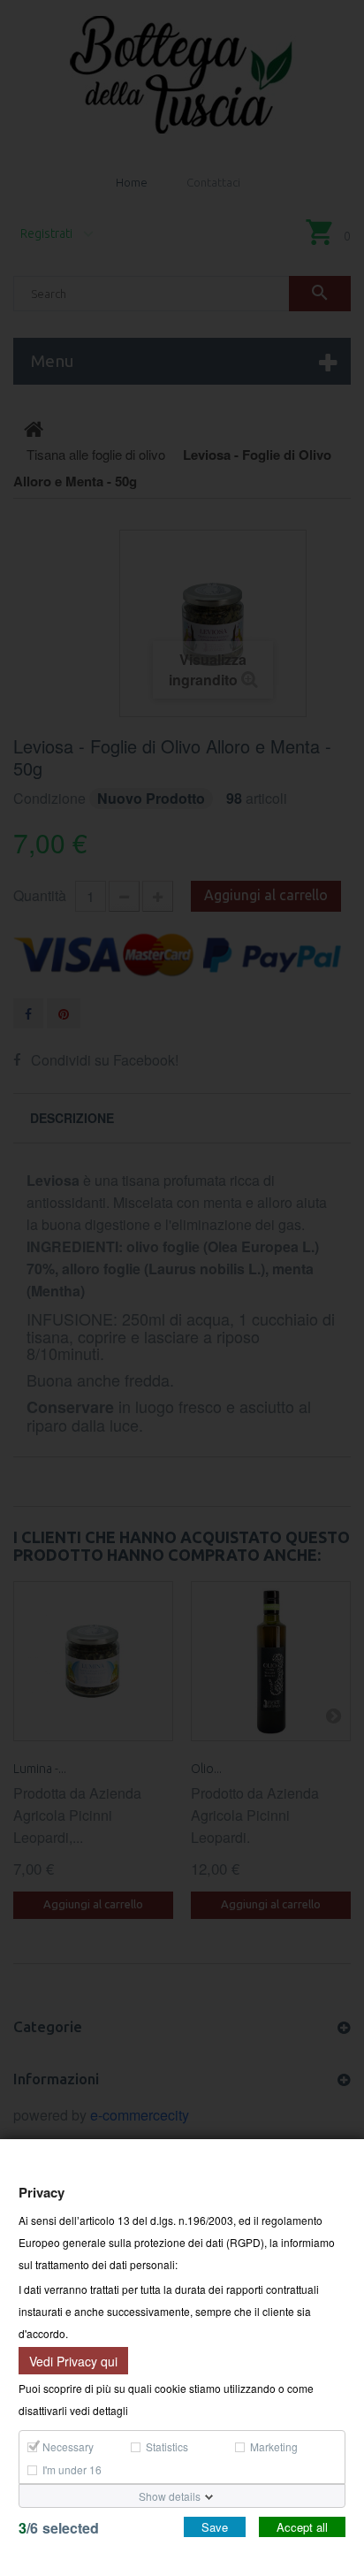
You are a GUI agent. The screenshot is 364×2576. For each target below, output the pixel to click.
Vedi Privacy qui (73, 2360)
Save (215, 2527)
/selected (59, 2528)
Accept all (302, 2527)
